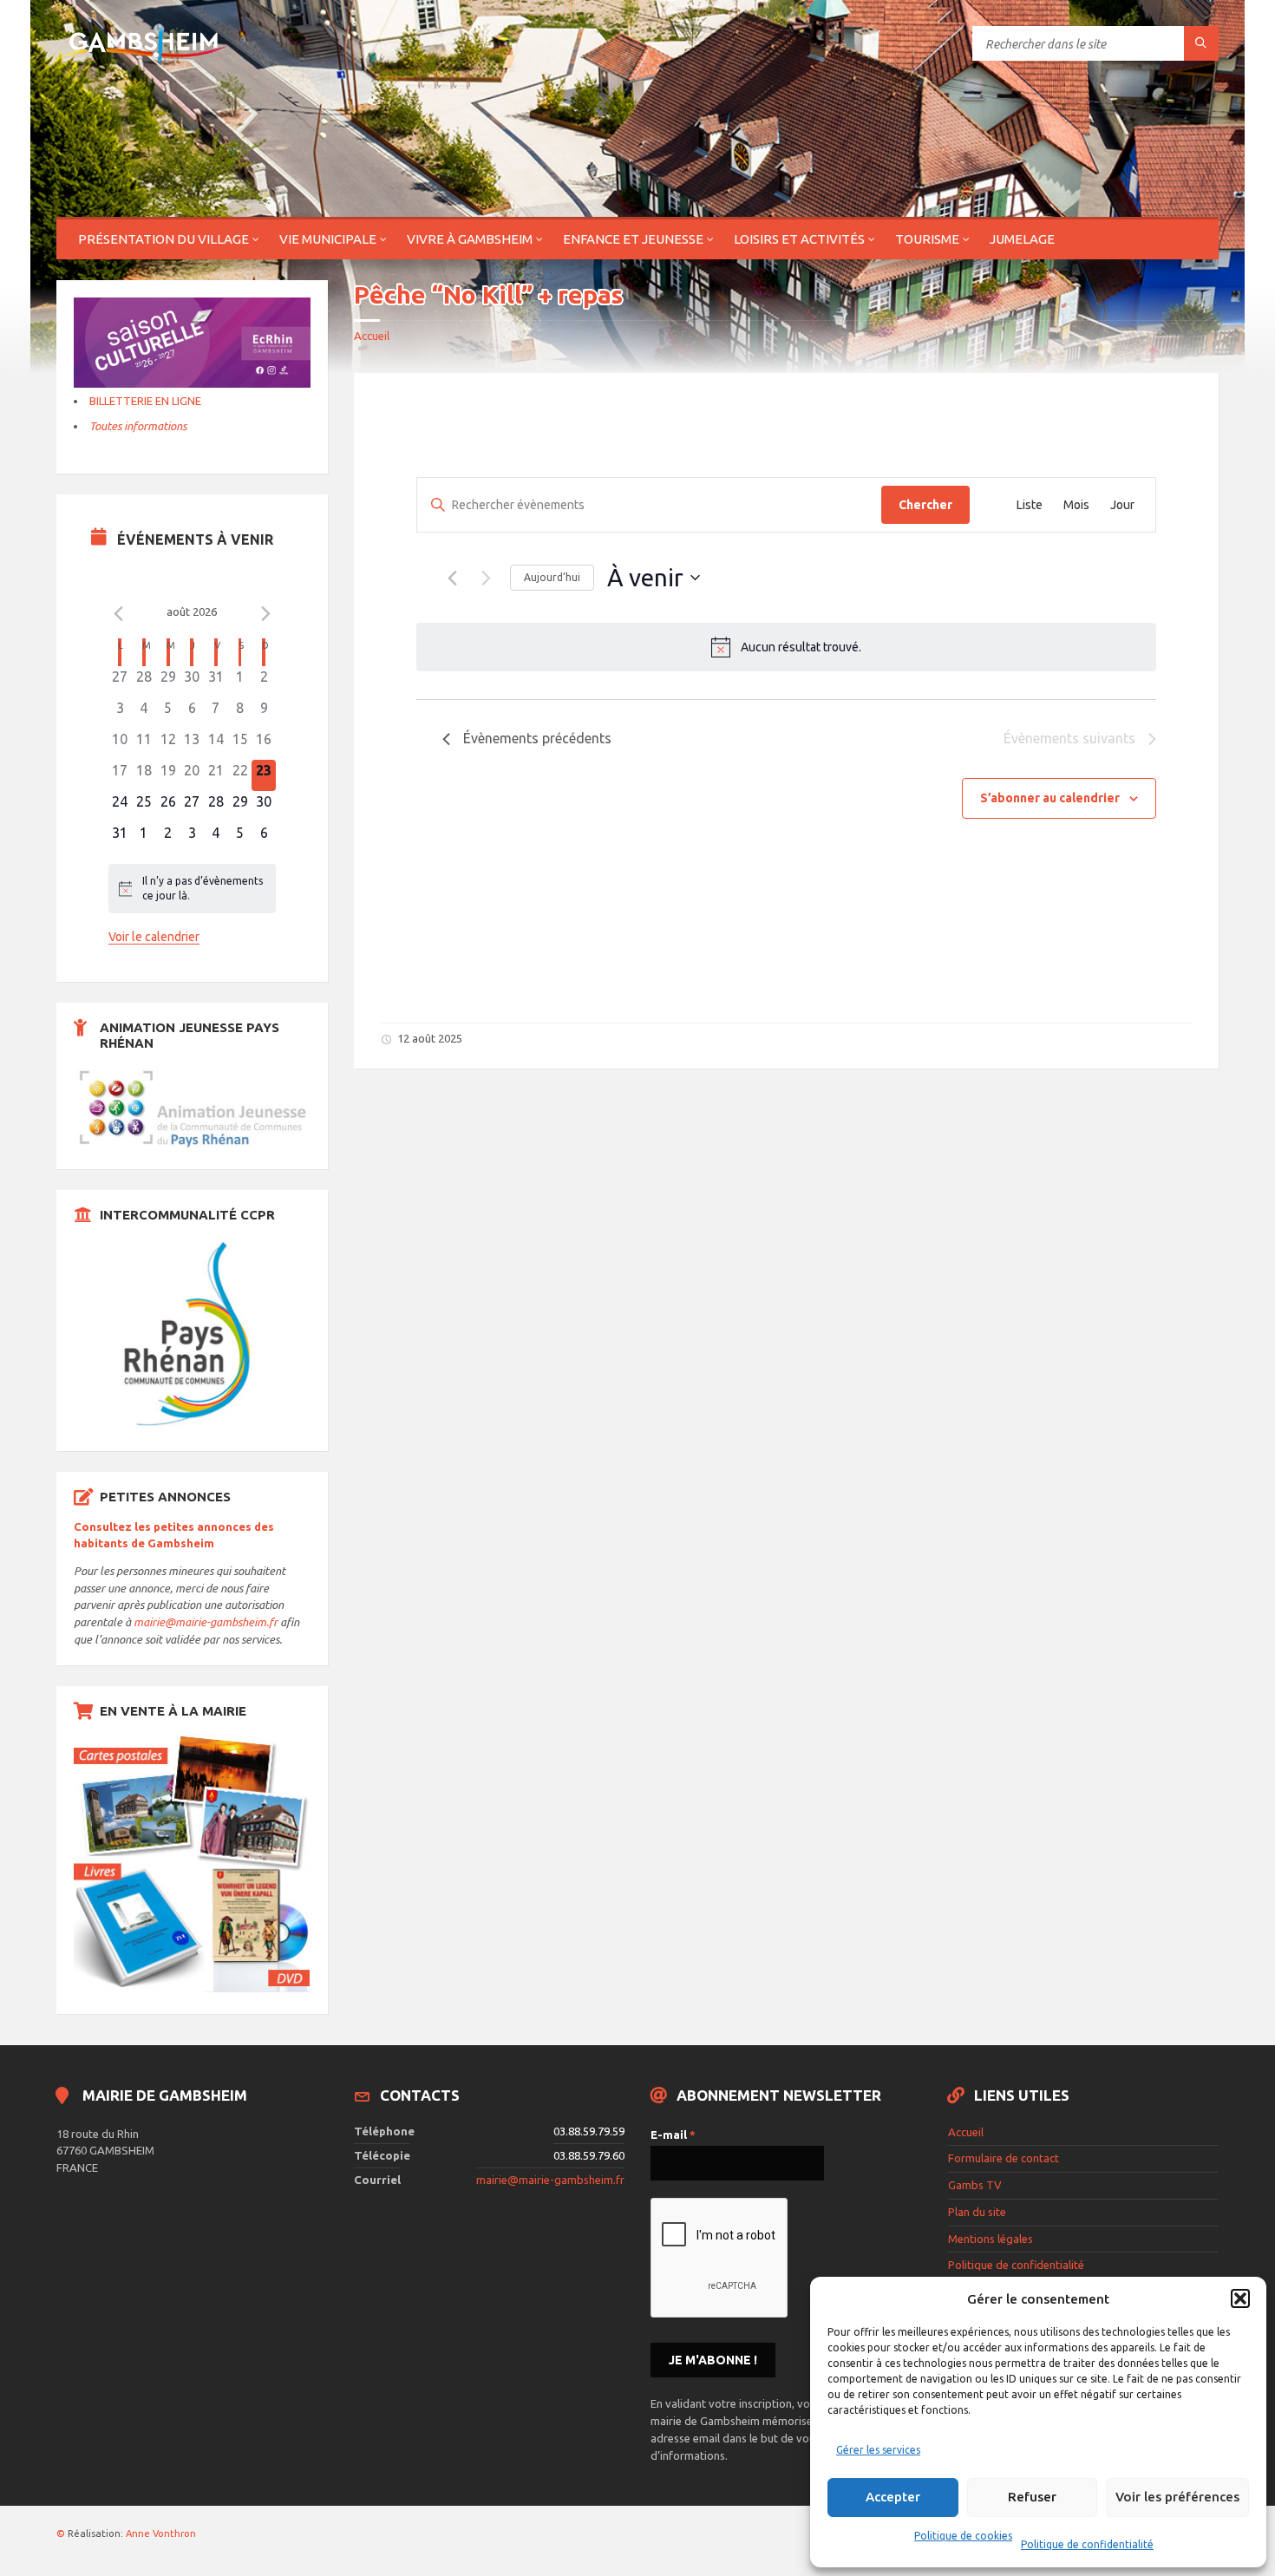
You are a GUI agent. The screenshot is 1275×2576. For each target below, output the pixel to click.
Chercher (925, 505)
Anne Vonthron (161, 2534)
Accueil (372, 336)
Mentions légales (991, 2239)
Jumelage (1022, 239)
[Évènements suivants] (487, 578)
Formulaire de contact (1004, 2158)
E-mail (673, 2135)
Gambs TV (975, 2185)
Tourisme (927, 239)
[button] (1240, 2298)
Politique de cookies (963, 2536)
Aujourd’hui (552, 577)
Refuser (1032, 2497)
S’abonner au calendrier (1050, 798)
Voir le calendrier (154, 937)
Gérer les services (878, 2450)
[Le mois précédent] (265, 614)
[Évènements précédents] (453, 578)
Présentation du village (163, 239)
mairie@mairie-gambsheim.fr (206, 1622)
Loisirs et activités (799, 239)
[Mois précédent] (119, 614)
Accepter (893, 2497)
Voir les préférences (1177, 2497)
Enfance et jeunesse (633, 239)
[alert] (787, 647)
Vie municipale (328, 239)
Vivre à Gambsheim (470, 239)
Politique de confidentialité (1087, 2544)
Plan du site (977, 2212)
